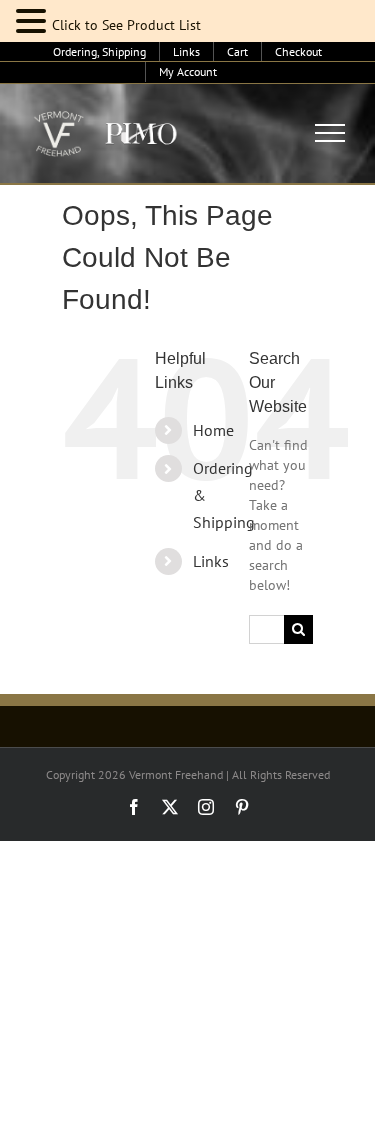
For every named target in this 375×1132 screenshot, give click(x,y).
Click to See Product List (126, 25)
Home (213, 430)
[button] (34, 21)
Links (211, 561)
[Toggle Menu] (330, 133)
